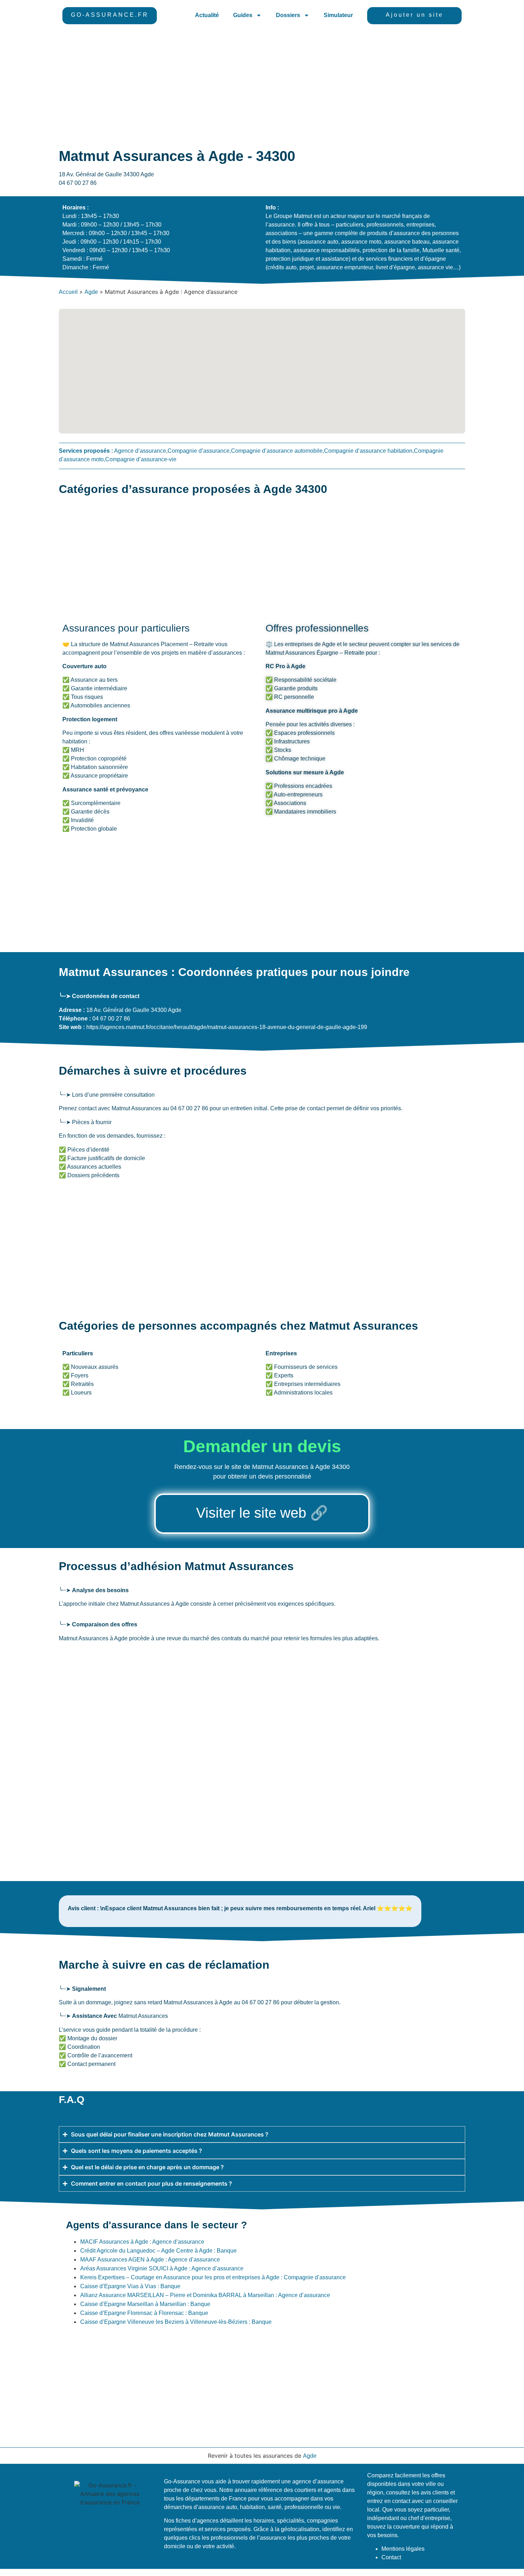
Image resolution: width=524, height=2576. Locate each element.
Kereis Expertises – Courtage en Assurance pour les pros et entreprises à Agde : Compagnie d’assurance (213, 2277)
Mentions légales (403, 2549)
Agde (91, 292)
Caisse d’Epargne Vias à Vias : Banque (130, 2286)
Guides (243, 15)
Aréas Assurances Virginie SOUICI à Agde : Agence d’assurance (162, 2268)
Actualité (207, 15)
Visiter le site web (251, 1513)
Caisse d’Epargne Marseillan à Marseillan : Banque (145, 2304)
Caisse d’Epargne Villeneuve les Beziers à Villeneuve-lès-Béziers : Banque (176, 2322)
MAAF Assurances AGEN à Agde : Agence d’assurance (150, 2260)
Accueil (68, 292)
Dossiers (288, 15)
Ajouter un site (415, 15)
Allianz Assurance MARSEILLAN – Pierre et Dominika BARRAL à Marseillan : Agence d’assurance (205, 2295)
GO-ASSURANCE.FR (110, 15)
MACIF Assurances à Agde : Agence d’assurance (142, 2242)
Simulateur (338, 15)
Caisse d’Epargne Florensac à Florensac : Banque (144, 2313)
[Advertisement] (262, 85)
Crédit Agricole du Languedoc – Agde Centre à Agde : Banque (158, 2251)
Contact (391, 2557)
